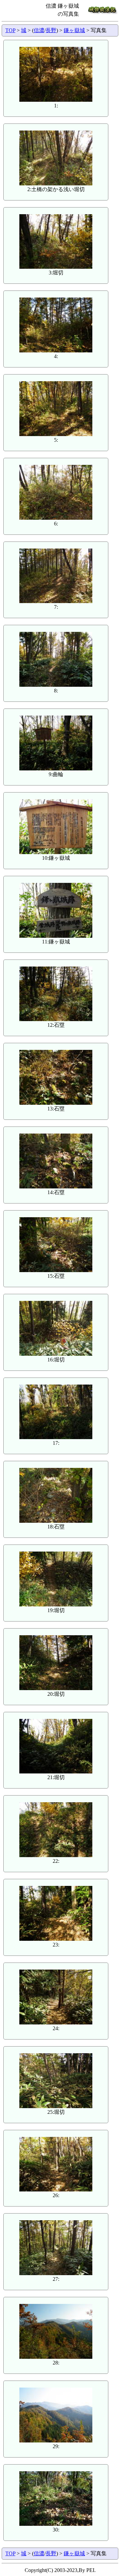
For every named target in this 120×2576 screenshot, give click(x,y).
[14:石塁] (56, 1187)
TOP (10, 30)
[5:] (56, 434)
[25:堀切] (56, 2106)
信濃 (39, 30)
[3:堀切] (56, 267)
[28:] (56, 2357)
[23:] (56, 1939)
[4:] (56, 351)
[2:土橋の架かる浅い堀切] (56, 184)
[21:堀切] (56, 1772)
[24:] (56, 2023)
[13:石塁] (56, 1103)
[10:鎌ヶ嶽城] (56, 852)
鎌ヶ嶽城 (74, 30)
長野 (51, 30)
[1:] (56, 100)
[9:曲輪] (56, 769)
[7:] (56, 601)
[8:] (56, 685)
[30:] (56, 2524)
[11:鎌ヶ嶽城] (56, 936)
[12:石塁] (56, 1019)
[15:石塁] (56, 1270)
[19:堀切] (56, 1605)
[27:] (56, 2273)
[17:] (56, 1437)
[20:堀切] (56, 1688)
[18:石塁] (56, 1521)
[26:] (56, 2190)
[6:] (56, 518)
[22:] (56, 1855)
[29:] (56, 2441)
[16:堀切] (56, 1354)
